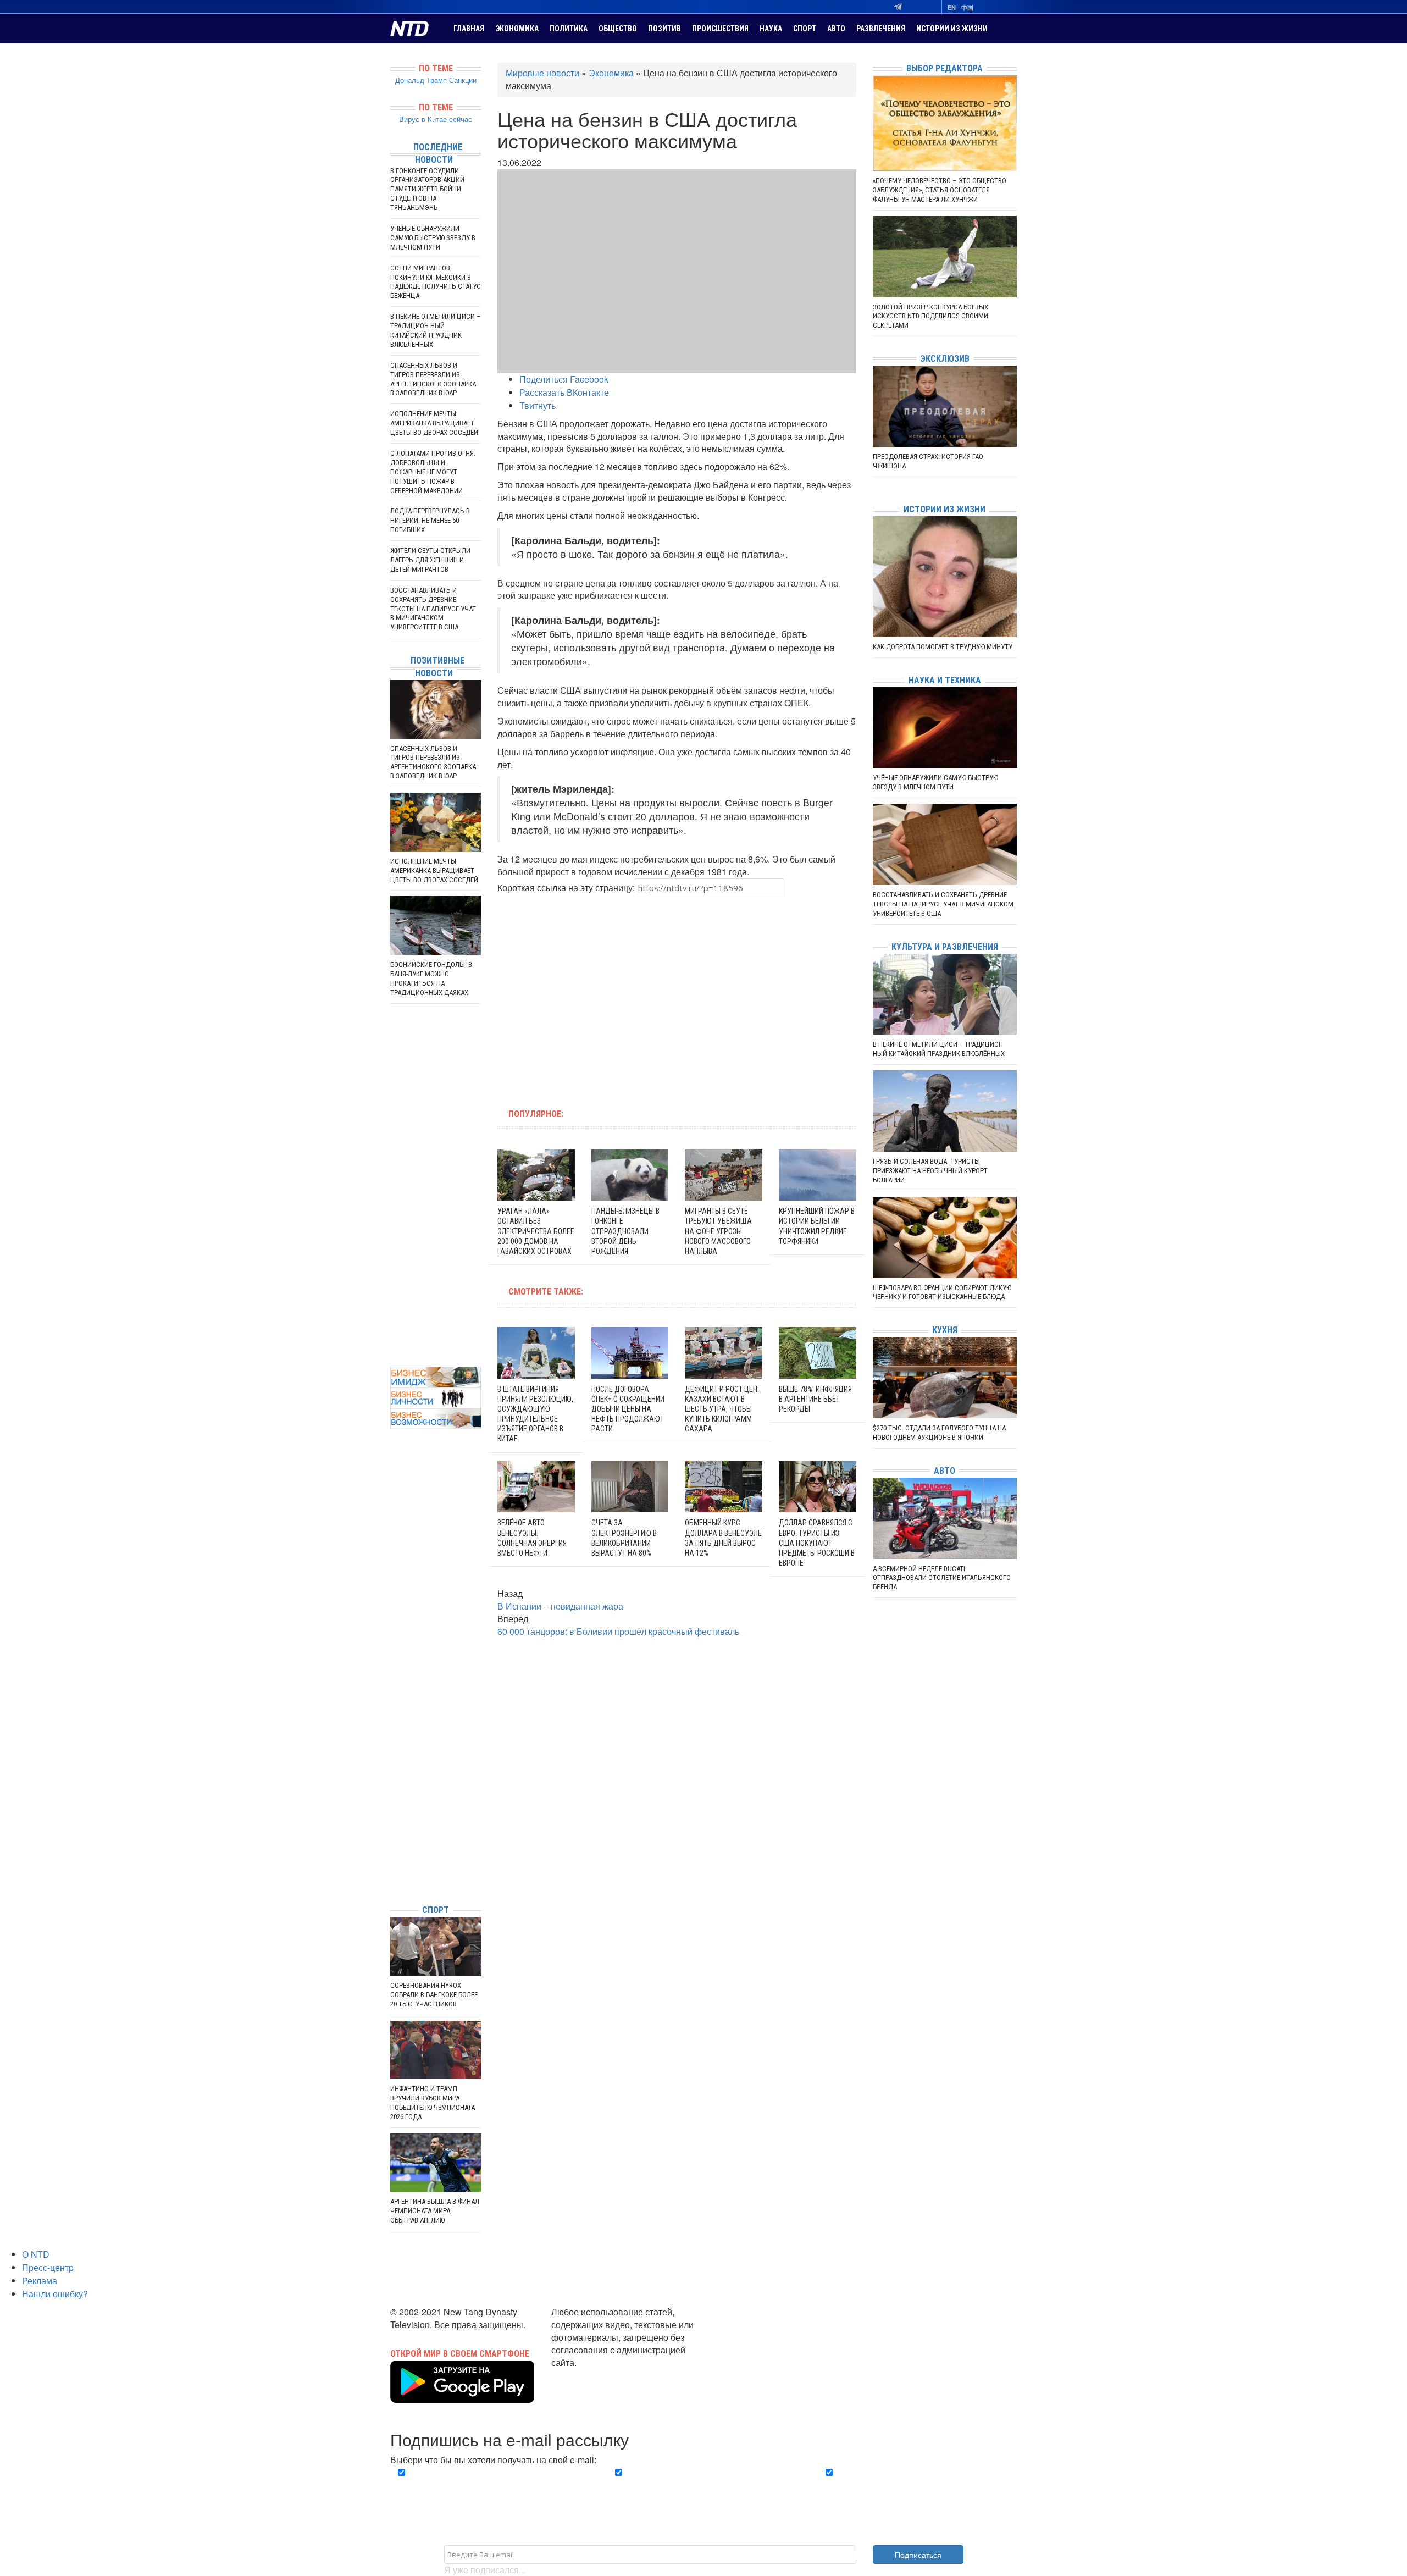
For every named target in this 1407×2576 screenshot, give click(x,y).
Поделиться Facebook (564, 379)
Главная (469, 29)
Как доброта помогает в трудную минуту (943, 647)
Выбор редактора (945, 68)
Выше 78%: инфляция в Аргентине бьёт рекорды (815, 1399)
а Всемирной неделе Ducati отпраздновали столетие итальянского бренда (942, 1578)
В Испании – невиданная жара (560, 1606)
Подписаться (918, 2555)
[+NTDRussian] (393, 1846)
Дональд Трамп (421, 80)
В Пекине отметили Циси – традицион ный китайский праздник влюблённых (435, 330)
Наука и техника (945, 680)
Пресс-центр (48, 2267)
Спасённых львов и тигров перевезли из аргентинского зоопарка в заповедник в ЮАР (433, 379)
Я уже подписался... (485, 2570)
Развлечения (881, 29)
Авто (836, 29)
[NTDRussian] (393, 1797)
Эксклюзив (945, 359)
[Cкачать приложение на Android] (462, 2396)
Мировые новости (542, 73)
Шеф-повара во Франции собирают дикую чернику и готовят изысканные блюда (942, 1292)
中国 (967, 7)
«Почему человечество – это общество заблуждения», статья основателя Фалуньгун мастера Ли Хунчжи (940, 190)
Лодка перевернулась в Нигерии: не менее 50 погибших (430, 520)
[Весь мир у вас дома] (393, 1813)
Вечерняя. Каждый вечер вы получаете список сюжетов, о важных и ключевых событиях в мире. (491, 2485)
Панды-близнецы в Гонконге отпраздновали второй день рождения (625, 1231)
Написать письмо (587, 2375)
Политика (569, 29)
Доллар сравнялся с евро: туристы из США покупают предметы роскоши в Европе (817, 1543)
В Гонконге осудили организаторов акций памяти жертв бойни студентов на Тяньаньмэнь (427, 189)
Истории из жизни (952, 29)
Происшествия (720, 29)
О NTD (36, 2254)
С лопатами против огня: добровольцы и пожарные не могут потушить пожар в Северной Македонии (433, 472)
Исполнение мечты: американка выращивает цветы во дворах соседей (434, 423)
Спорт (805, 29)
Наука (771, 29)
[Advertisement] (607, 996)
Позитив (664, 29)
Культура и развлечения (945, 947)
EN (952, 7)
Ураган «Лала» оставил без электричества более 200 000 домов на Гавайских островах (536, 1231)
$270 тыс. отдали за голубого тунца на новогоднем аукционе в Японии (939, 1433)
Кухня (945, 1330)
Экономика (517, 29)
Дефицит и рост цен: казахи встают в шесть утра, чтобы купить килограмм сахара (722, 1409)
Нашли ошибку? (55, 2294)
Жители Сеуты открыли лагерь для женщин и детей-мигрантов (430, 560)
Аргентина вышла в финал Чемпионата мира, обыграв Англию (435, 2211)
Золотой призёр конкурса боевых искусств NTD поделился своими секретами (930, 316)
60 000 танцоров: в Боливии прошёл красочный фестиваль (618, 1631)
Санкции (463, 80)
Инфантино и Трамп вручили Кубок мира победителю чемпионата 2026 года (433, 2103)
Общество (618, 29)
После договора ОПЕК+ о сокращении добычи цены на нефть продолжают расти (628, 1409)
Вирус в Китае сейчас (436, 119)
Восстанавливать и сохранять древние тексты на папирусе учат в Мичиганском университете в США (433, 609)
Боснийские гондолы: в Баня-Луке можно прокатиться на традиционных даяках (431, 979)
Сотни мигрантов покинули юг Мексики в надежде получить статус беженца (436, 282)
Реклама (40, 2281)
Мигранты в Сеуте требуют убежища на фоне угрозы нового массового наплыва (718, 1231)
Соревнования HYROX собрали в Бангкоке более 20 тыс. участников (434, 1995)
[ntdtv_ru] (393, 1879)
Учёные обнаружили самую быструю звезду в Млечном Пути (433, 238)
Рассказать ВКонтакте (564, 392)
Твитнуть (538, 405)
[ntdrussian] (393, 1863)
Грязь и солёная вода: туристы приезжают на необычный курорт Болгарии (930, 1171)
